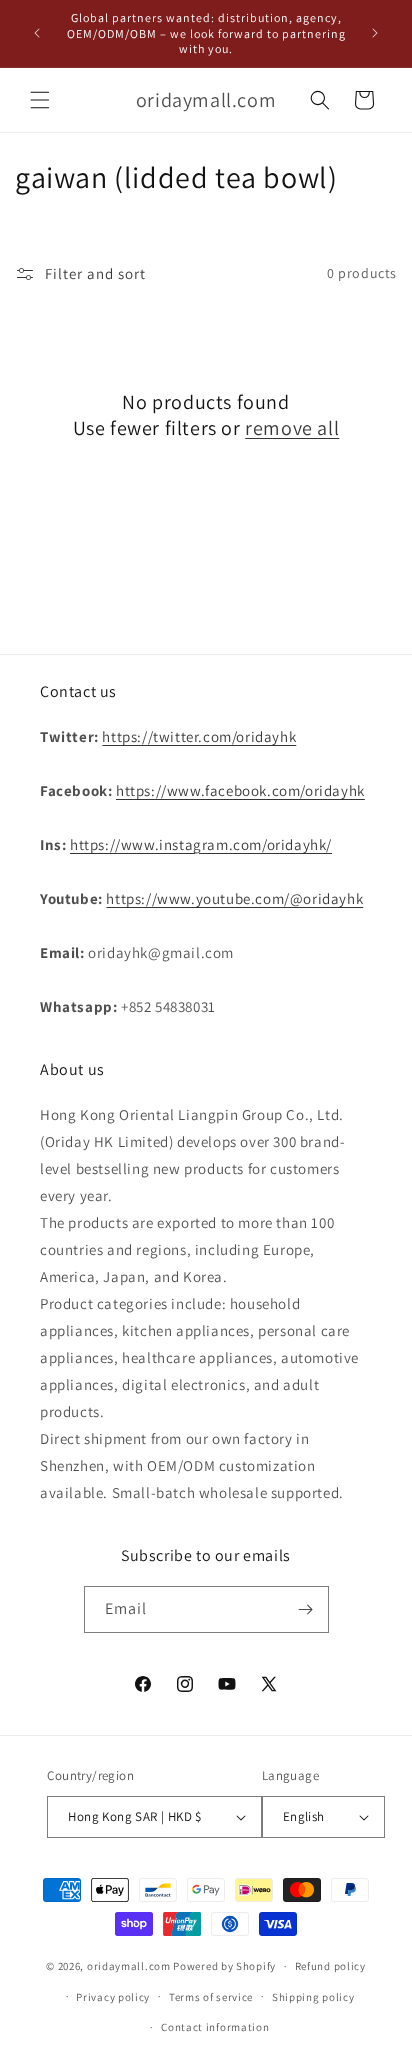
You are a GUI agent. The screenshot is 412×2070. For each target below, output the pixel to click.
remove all (292, 428)
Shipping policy (313, 1997)
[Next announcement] (375, 33)
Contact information (215, 2027)
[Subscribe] (306, 1609)
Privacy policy (113, 1997)
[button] (40, 100)
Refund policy (330, 1966)
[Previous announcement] (37, 33)
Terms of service (211, 1997)
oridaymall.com (129, 1966)
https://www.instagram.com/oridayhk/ (201, 844)
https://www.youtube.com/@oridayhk (234, 898)
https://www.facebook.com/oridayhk (240, 790)
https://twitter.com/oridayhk (199, 736)
